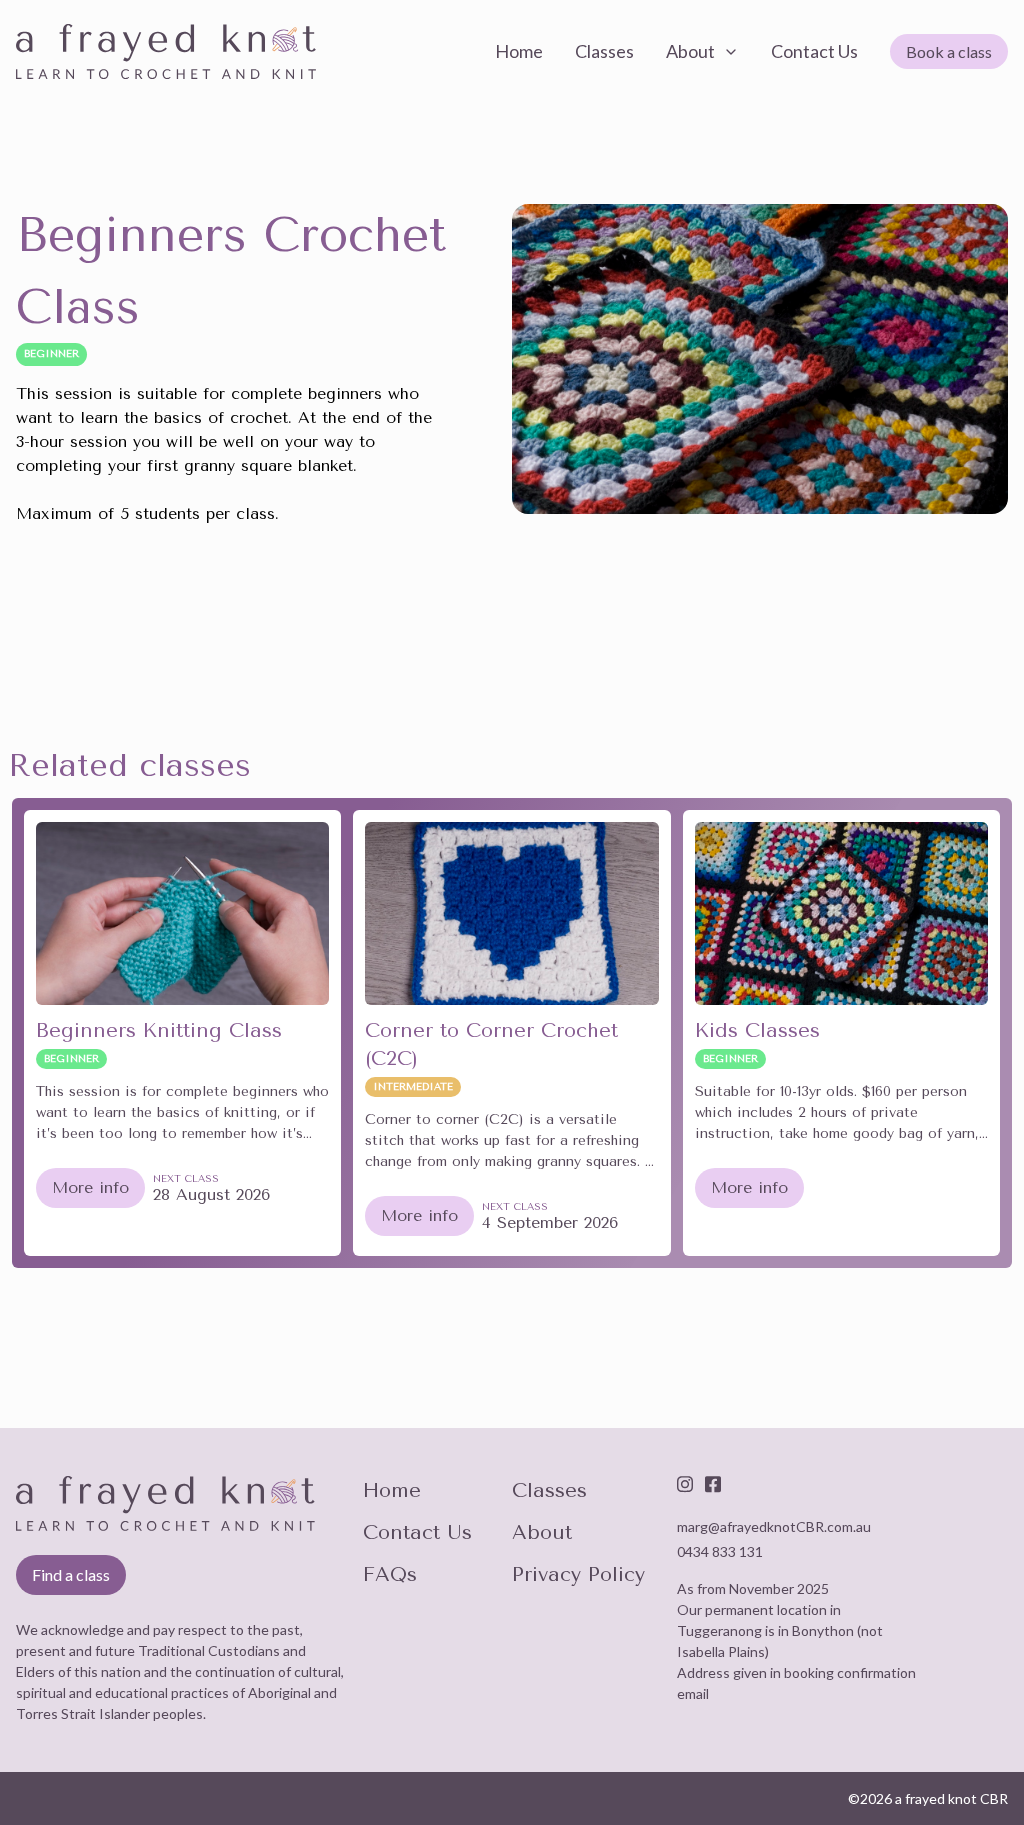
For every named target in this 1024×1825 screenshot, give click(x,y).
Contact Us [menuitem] (814, 51)
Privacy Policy (578, 1574)
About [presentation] (690, 51)
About (542, 1532)
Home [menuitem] (519, 51)
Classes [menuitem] (604, 51)
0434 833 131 (720, 1551)
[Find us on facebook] (713, 1484)
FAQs (390, 1574)
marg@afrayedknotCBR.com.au (774, 1526)
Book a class (949, 51)
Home (392, 1490)
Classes (549, 1490)
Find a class (71, 1574)
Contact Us (417, 1532)
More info (90, 1187)
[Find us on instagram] (685, 1484)
